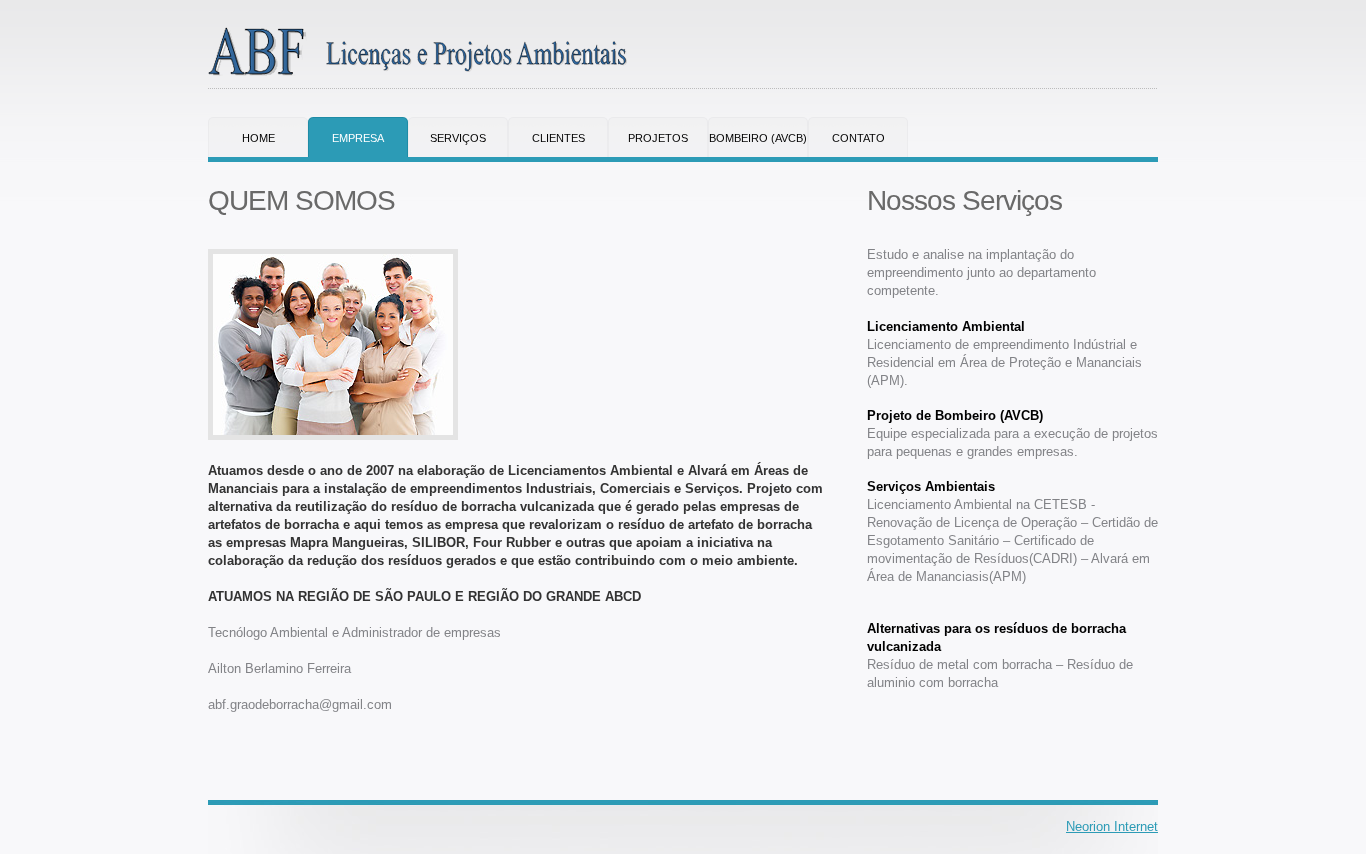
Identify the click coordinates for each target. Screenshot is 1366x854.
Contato (858, 138)
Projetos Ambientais (658, 144)
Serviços (458, 138)
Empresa (358, 138)
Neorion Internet (1112, 826)
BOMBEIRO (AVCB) (758, 138)
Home (258, 138)
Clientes (558, 138)
